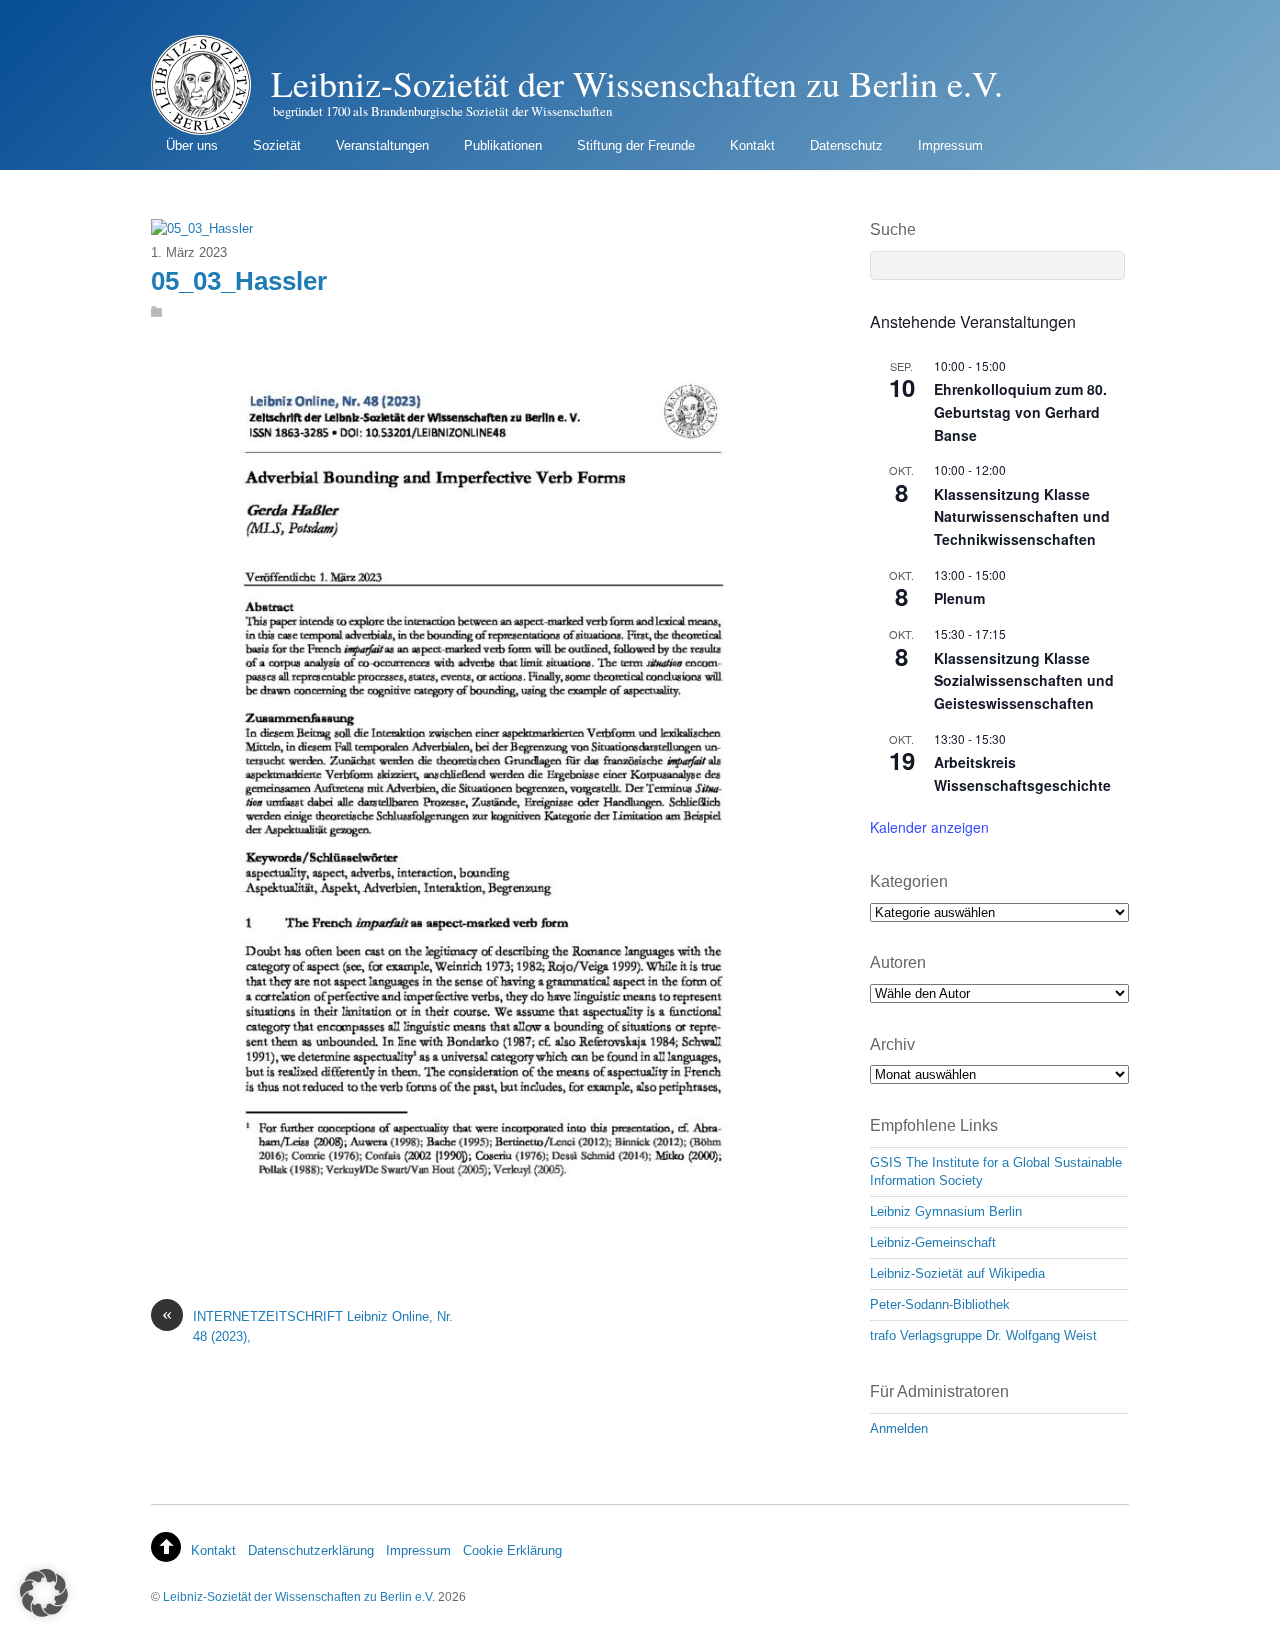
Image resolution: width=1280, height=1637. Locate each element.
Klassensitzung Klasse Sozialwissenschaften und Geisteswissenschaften (1024, 680)
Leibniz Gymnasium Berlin (946, 1211)
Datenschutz (846, 145)
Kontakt (752, 145)
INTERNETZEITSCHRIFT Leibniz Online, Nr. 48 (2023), (307, 1325)
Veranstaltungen (382, 145)
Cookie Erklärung (512, 1550)
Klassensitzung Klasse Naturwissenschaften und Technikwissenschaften (1022, 516)
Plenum (959, 598)
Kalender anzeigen (929, 827)
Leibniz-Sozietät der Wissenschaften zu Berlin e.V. (299, 1596)
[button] (44, 1593)
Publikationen (503, 145)
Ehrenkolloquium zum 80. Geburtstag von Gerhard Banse (1020, 411)
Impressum (950, 145)
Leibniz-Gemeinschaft (933, 1242)
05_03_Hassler (239, 281)
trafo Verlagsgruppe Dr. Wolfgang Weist (983, 1335)
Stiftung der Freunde (636, 145)
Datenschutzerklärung (311, 1550)
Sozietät (277, 145)
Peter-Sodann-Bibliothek (940, 1304)
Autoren (898, 962)
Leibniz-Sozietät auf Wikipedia (957, 1273)
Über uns (192, 145)
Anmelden (899, 1428)
